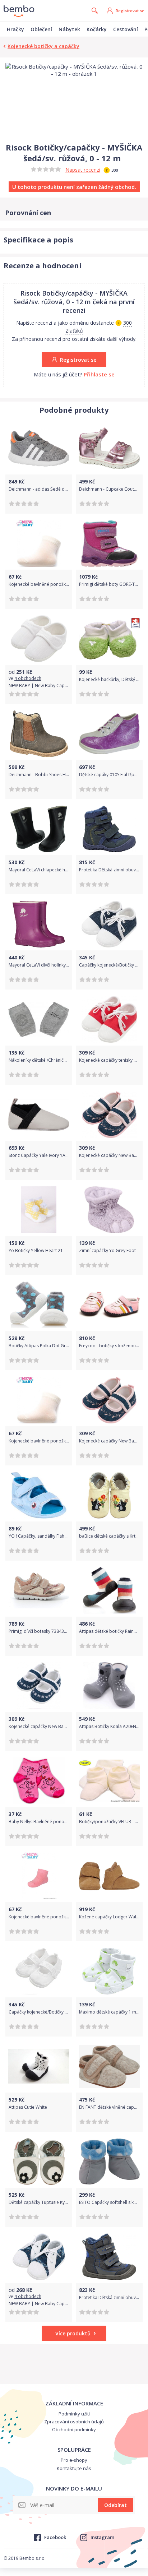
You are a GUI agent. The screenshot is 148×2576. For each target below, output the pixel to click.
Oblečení (41, 29)
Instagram (102, 2537)
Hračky (15, 29)
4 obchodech (28, 678)
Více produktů (73, 2333)
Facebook (55, 2537)
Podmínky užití (74, 2414)
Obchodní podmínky (74, 2429)
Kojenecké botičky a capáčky (43, 46)
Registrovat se (130, 11)
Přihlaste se (99, 374)
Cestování (126, 29)
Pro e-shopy (74, 2460)
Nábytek (69, 29)
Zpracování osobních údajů (74, 2422)
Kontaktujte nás (74, 2468)
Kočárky (97, 29)
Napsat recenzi (83, 170)
